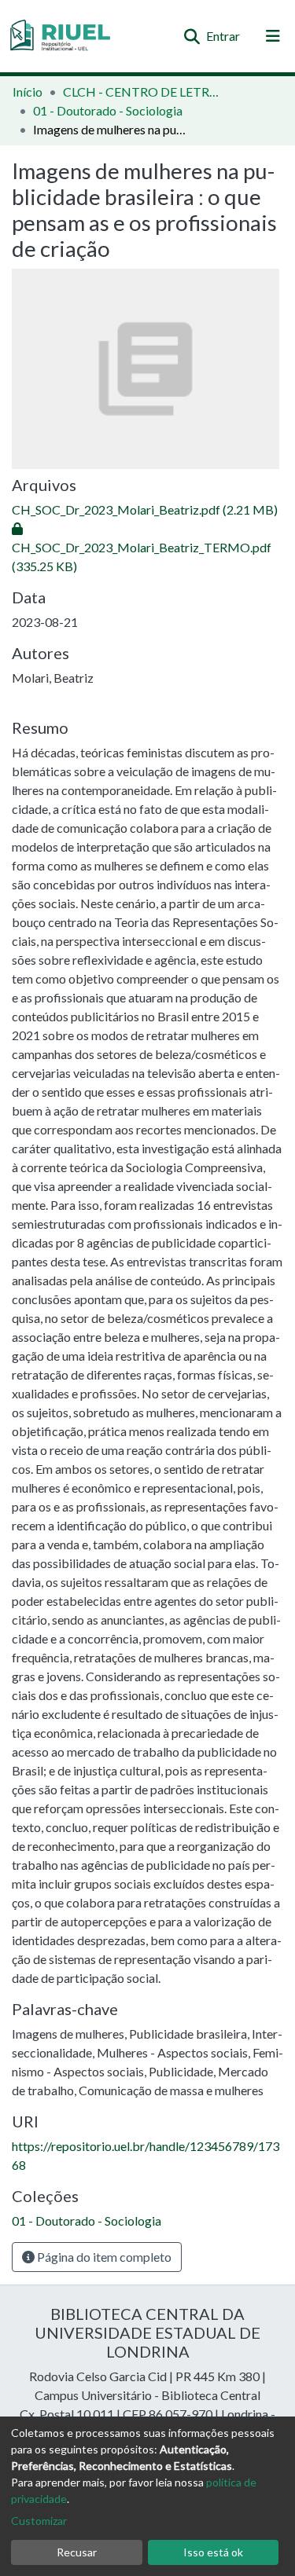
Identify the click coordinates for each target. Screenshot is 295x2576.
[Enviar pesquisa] (192, 36)
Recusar (77, 2552)
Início (28, 92)
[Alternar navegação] (273, 36)
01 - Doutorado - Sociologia (108, 110)
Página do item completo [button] (103, 2257)
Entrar (224, 36)
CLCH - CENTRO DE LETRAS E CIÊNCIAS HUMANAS (142, 92)
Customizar (39, 2521)
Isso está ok (213, 2552)
